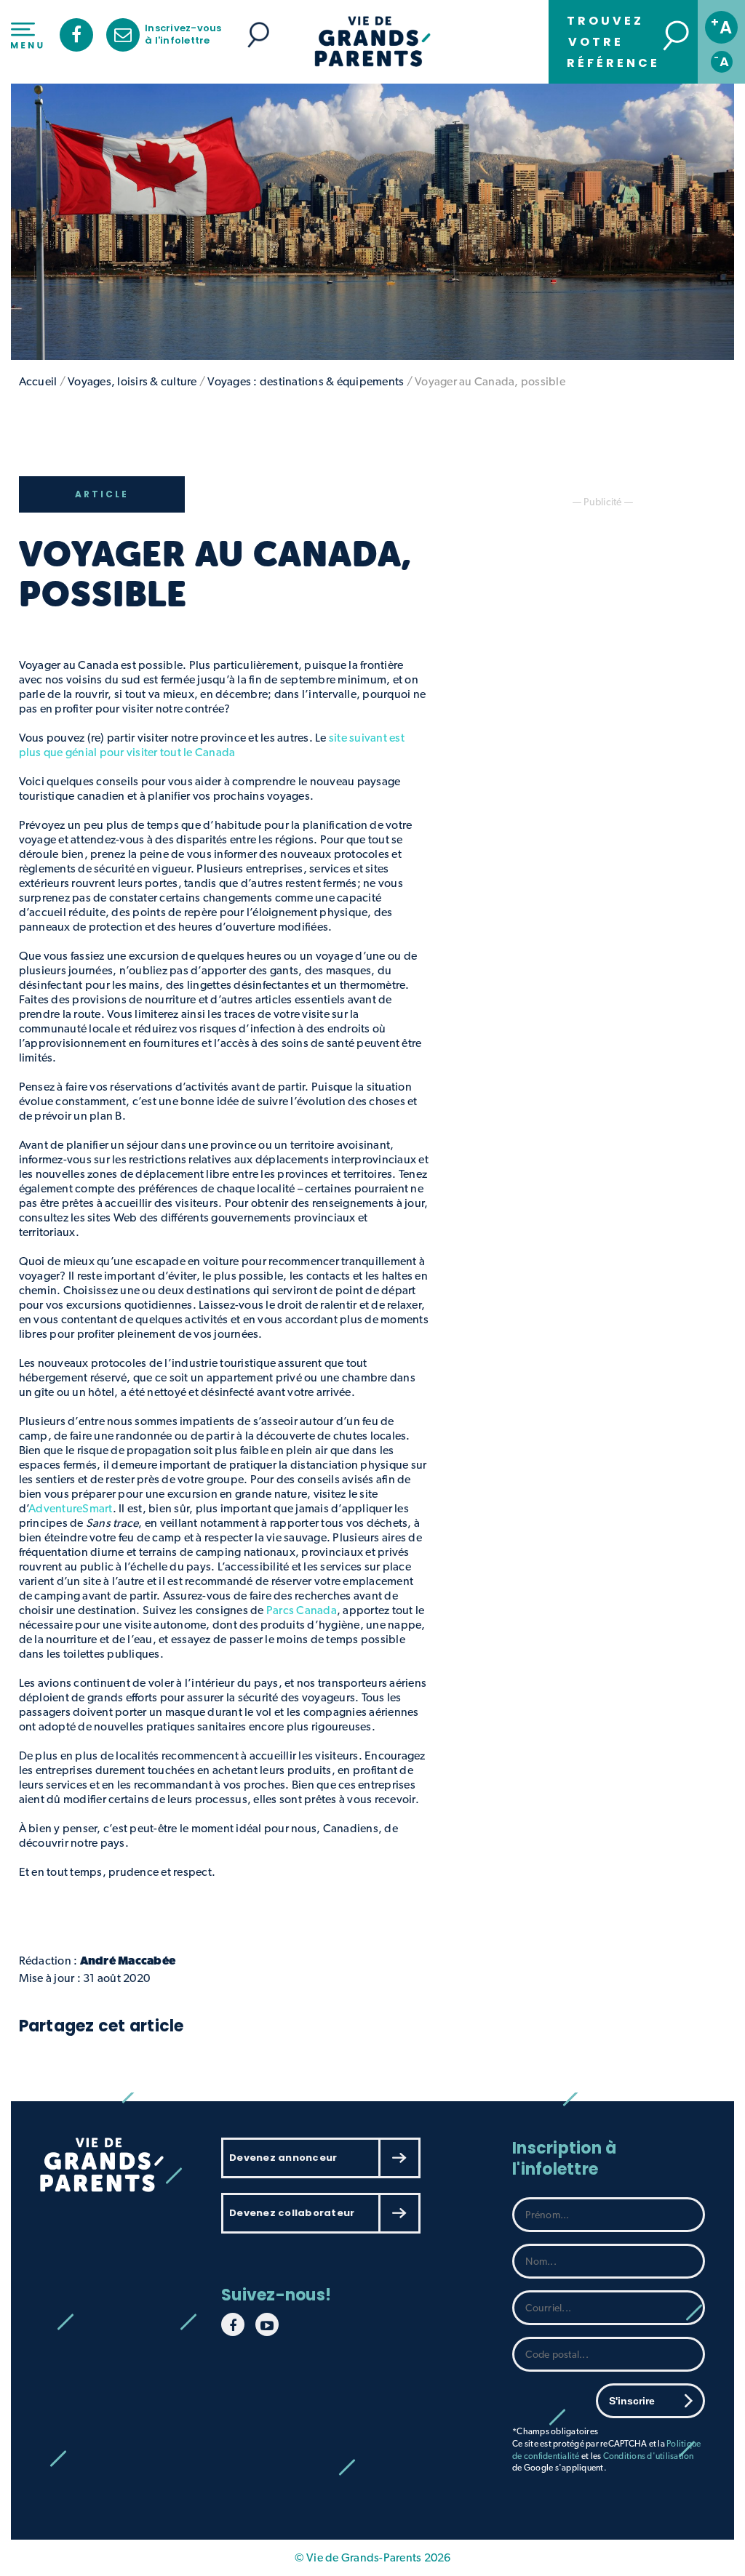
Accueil (38, 381)
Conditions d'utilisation (649, 2456)
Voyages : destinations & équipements (306, 381)
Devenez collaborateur (292, 2213)
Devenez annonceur (283, 2158)
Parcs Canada (302, 1610)
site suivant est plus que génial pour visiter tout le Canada (212, 745)
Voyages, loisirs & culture (132, 381)
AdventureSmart (71, 1508)
